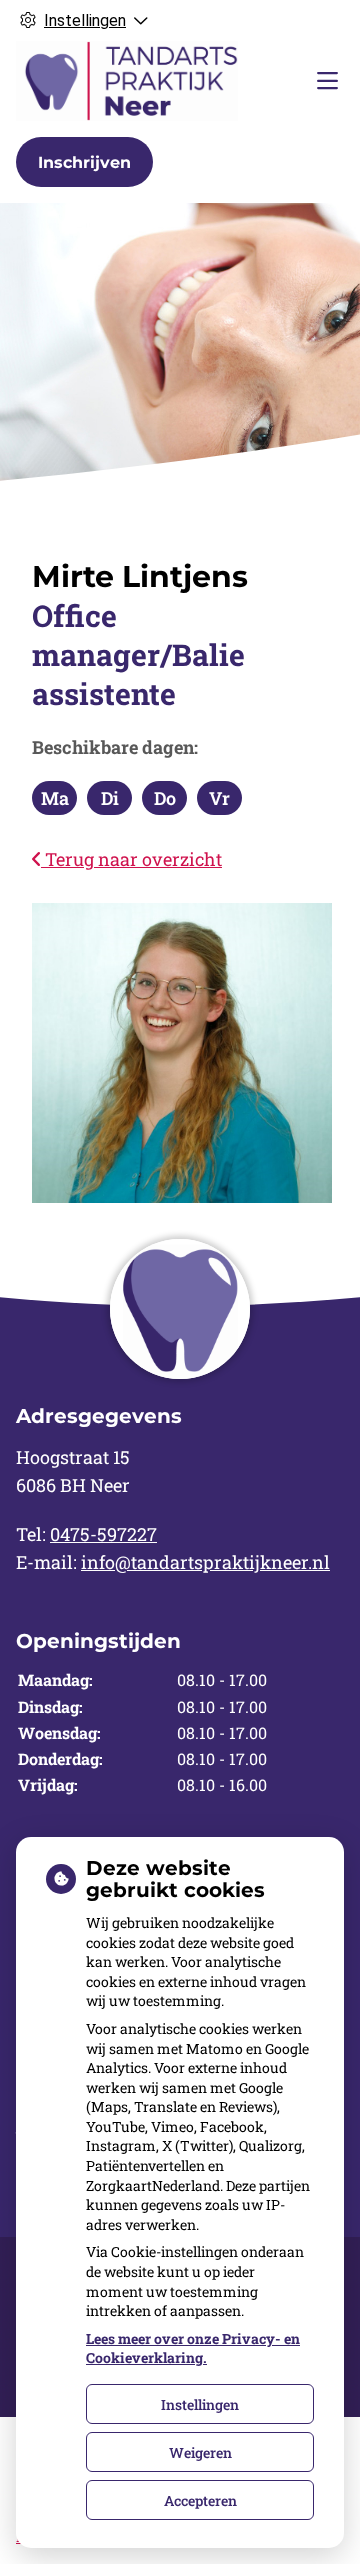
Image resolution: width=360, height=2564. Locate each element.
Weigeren (200, 2452)
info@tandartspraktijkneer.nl (205, 1562)
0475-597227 (103, 1534)
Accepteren (200, 2500)
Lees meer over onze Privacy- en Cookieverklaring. (193, 2348)
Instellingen (200, 2404)
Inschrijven (84, 162)
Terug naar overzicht (131, 859)
